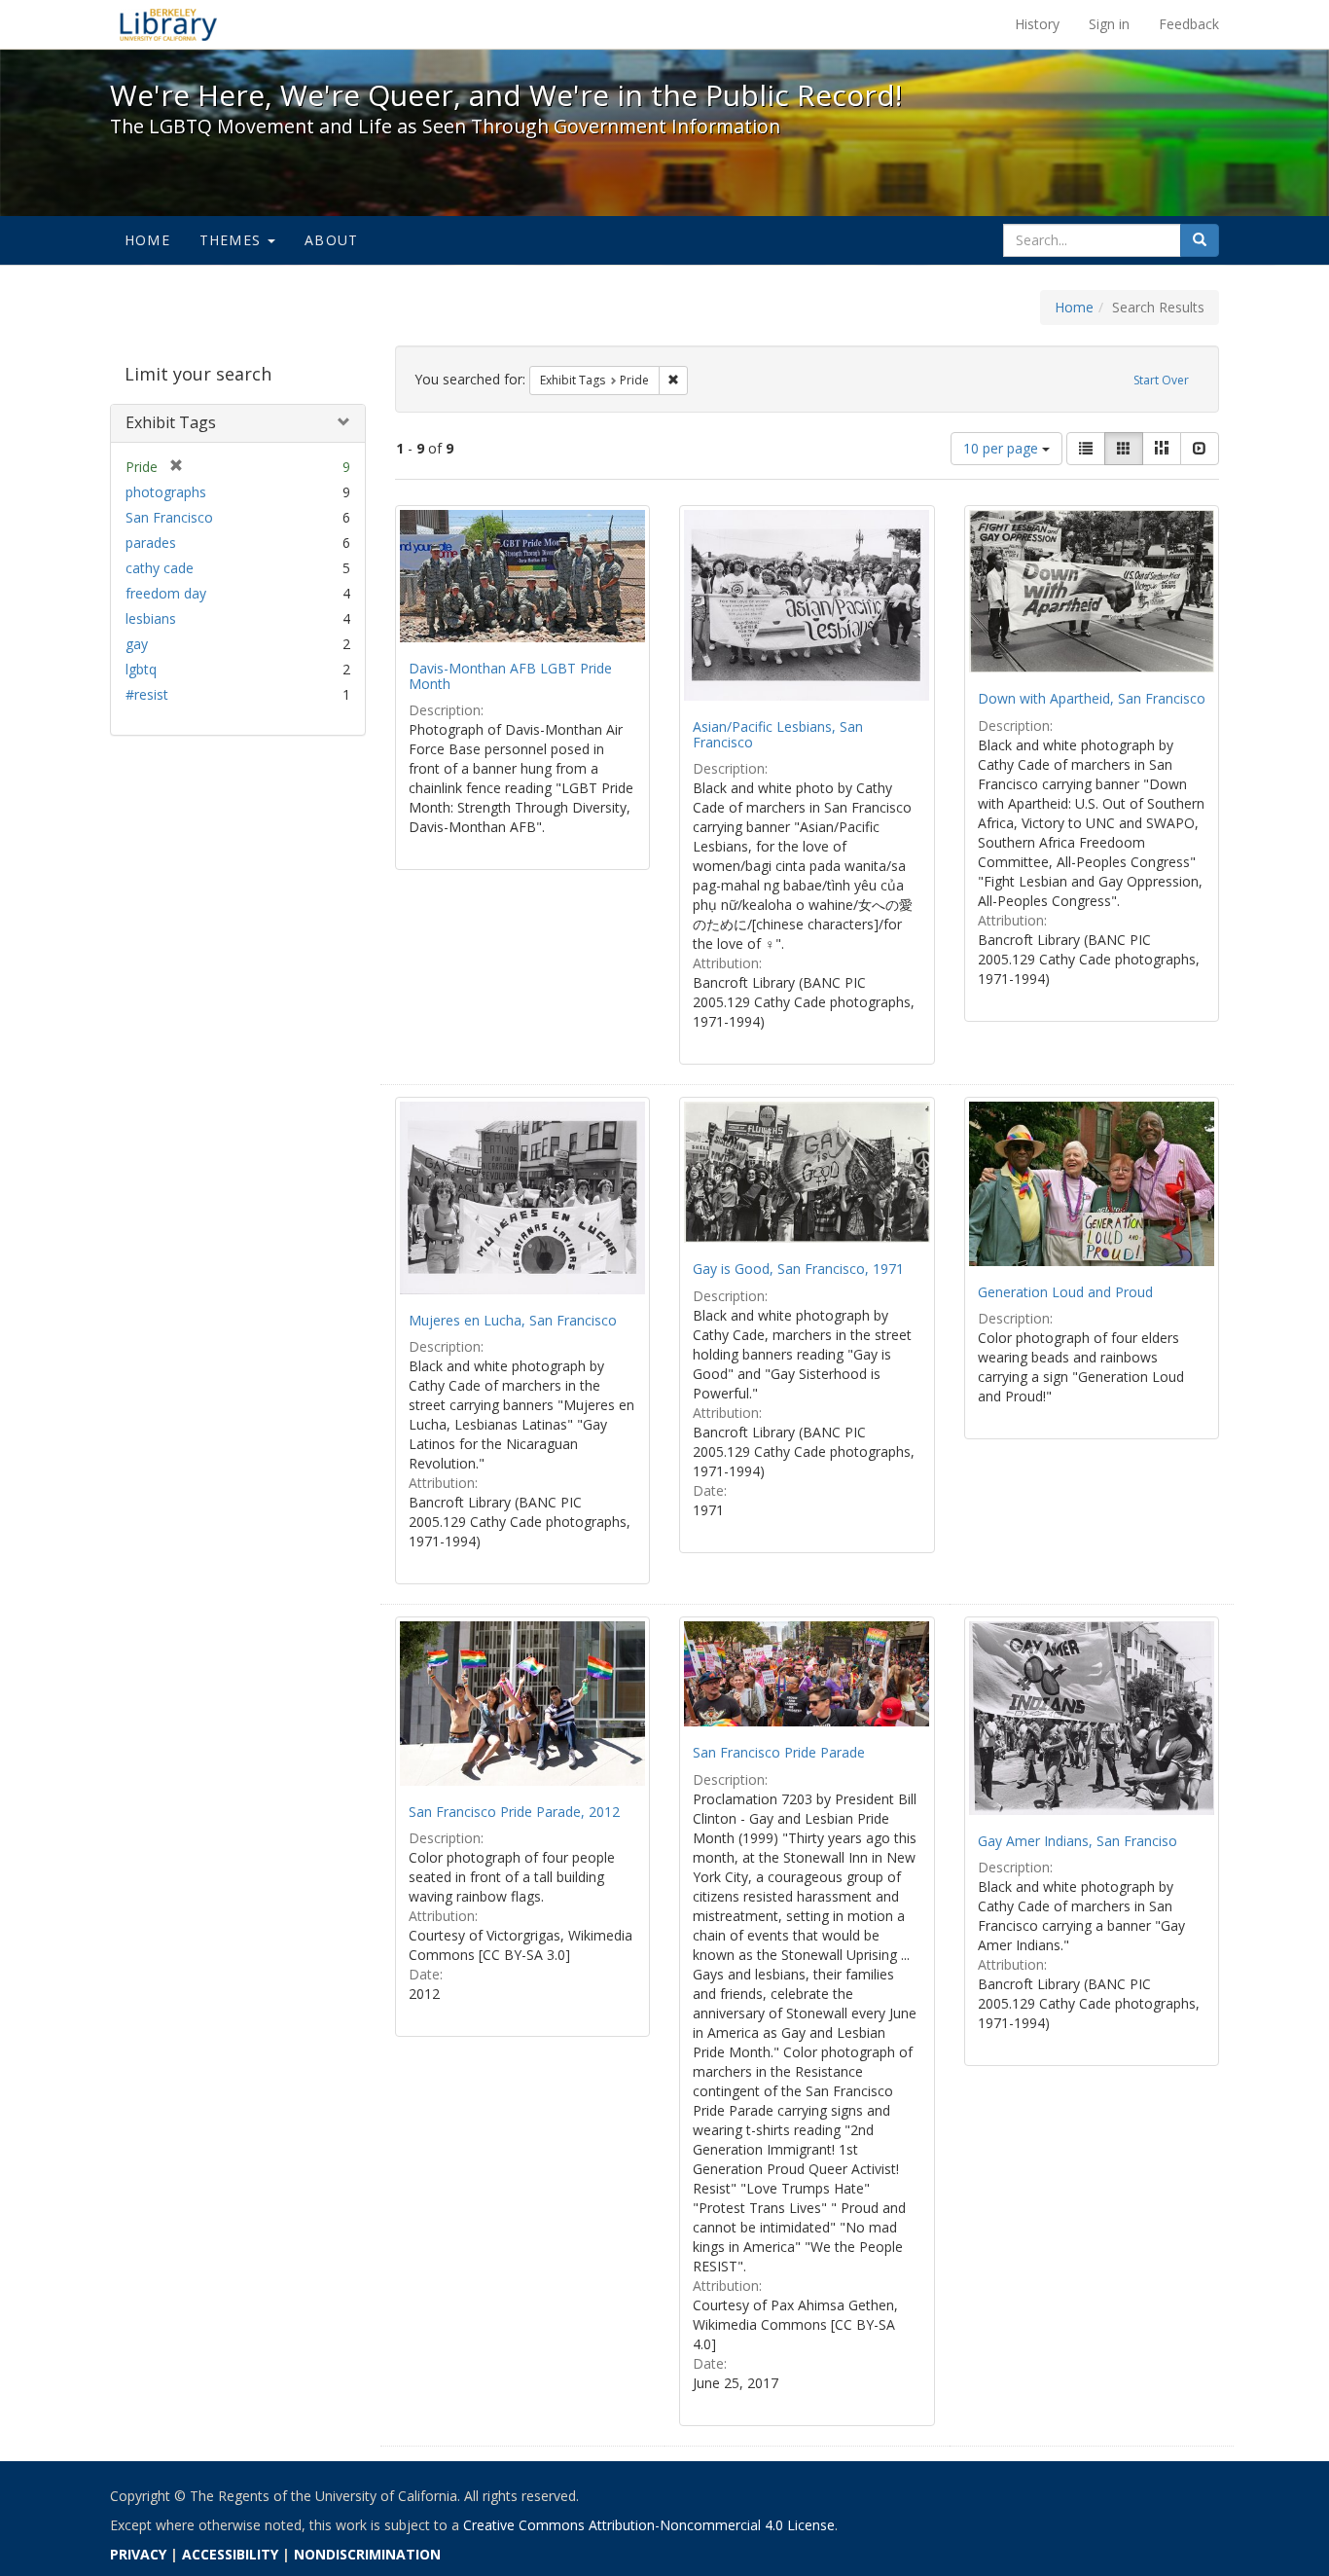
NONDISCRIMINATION (367, 2554)
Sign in (1109, 24)
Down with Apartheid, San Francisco (1092, 698)
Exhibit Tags (171, 422)
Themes (233, 240)
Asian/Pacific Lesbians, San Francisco (778, 734)
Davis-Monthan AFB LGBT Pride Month (510, 675)
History (1037, 24)
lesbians (151, 618)
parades (151, 543)
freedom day (166, 593)
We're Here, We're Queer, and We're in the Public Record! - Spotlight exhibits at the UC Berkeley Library (168, 24)
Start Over (1161, 380)
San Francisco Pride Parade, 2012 (514, 1812)
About (331, 240)
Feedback (1189, 24)
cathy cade (160, 568)
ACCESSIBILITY (230, 2554)
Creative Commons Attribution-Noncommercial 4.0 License (649, 2525)
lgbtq (141, 669)
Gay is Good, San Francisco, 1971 (798, 1269)
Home (147, 240)
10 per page (1003, 448)
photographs (166, 492)
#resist (147, 694)
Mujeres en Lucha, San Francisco (513, 1320)
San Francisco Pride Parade (779, 1752)
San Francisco (169, 517)
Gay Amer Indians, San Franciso (1078, 1841)
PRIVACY (138, 2554)
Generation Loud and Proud (1065, 1292)
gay (137, 644)
